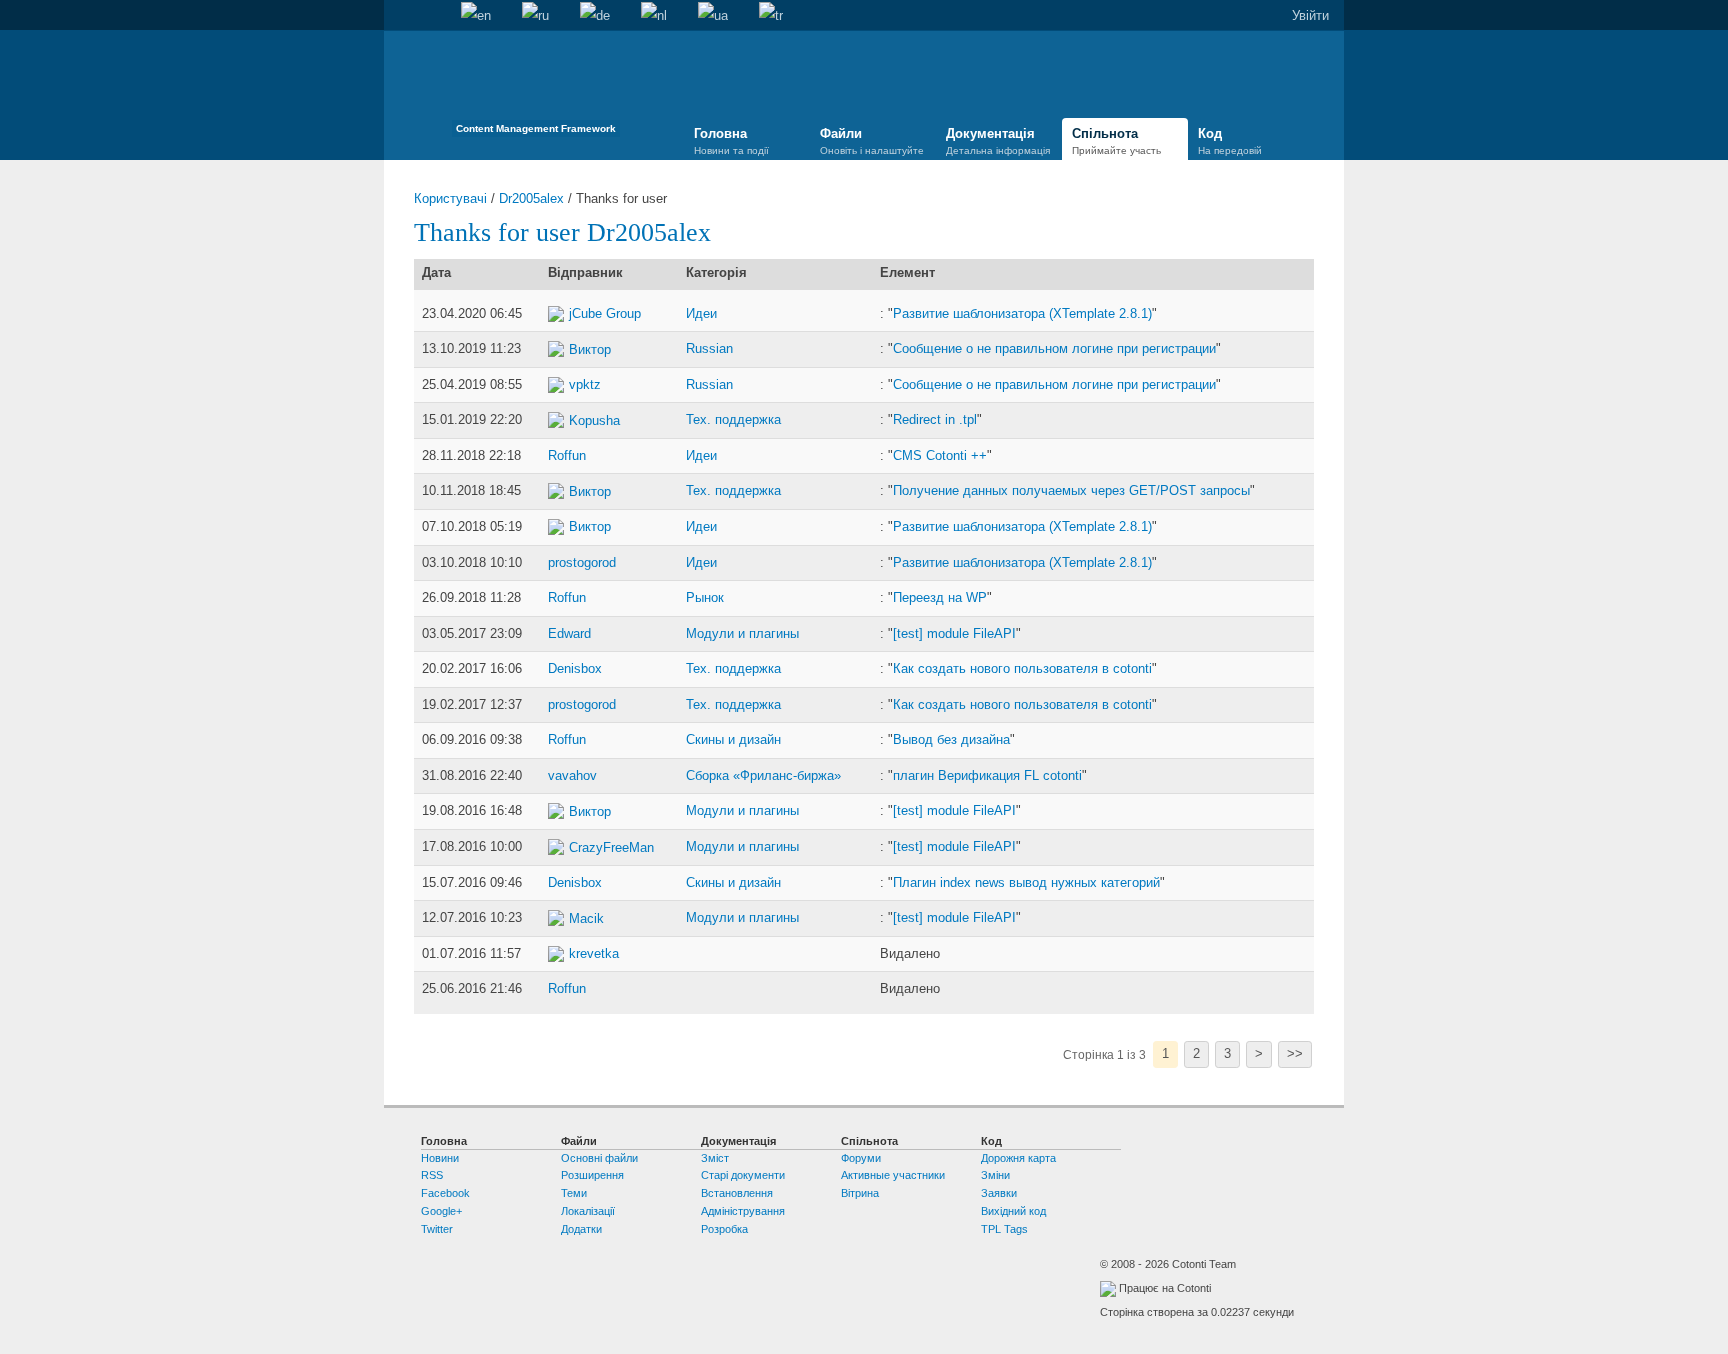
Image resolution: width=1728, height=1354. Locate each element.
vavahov (572, 775)
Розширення (592, 1175)
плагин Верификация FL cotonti (987, 775)
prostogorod (582, 562)
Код (1230, 141)
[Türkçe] (771, 16)
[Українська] (713, 16)
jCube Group (605, 313)
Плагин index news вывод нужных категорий (1026, 882)
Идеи (701, 313)
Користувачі (450, 198)
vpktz (585, 384)
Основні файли (599, 1158)
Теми (574, 1193)
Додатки (581, 1229)
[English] (476, 16)
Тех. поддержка (733, 419)
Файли (872, 141)
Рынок (705, 597)
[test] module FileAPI (954, 633)
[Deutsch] (595, 16)
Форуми (861, 1158)
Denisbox (575, 668)
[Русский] (535, 16)
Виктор (590, 349)
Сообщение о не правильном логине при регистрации (1054, 348)
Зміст (715, 1158)
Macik (586, 918)
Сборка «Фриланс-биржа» (763, 775)
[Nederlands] (654, 16)
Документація (998, 141)
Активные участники (893, 1175)
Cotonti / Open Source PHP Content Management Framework (536, 89)
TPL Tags (1004, 1229)
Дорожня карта (1018, 1158)
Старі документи (743, 1175)
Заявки (999, 1193)
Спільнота (1116, 141)
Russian (709, 348)
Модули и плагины (742, 633)
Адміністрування (743, 1211)
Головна (399, 16)
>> (1295, 1053)
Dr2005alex (531, 198)
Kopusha (594, 420)
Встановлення (737, 1193)
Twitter (437, 1229)
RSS (432, 1175)
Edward (569, 633)
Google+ (441, 1211)
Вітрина (860, 1193)
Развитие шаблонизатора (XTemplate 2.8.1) (1022, 313)
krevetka (594, 953)
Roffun (567, 455)
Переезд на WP (940, 597)
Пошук (430, 16)
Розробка (724, 1229)
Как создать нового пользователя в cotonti (1022, 668)
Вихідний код (1013, 1211)
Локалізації (588, 1211)
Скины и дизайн (733, 739)
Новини (440, 1158)
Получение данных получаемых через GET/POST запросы (1071, 490)
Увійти (1310, 15)
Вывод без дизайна (951, 739)
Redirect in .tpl (935, 419)
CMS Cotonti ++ (940, 455)
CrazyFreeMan (611, 847)
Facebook (445, 1193)
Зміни (995, 1175)
